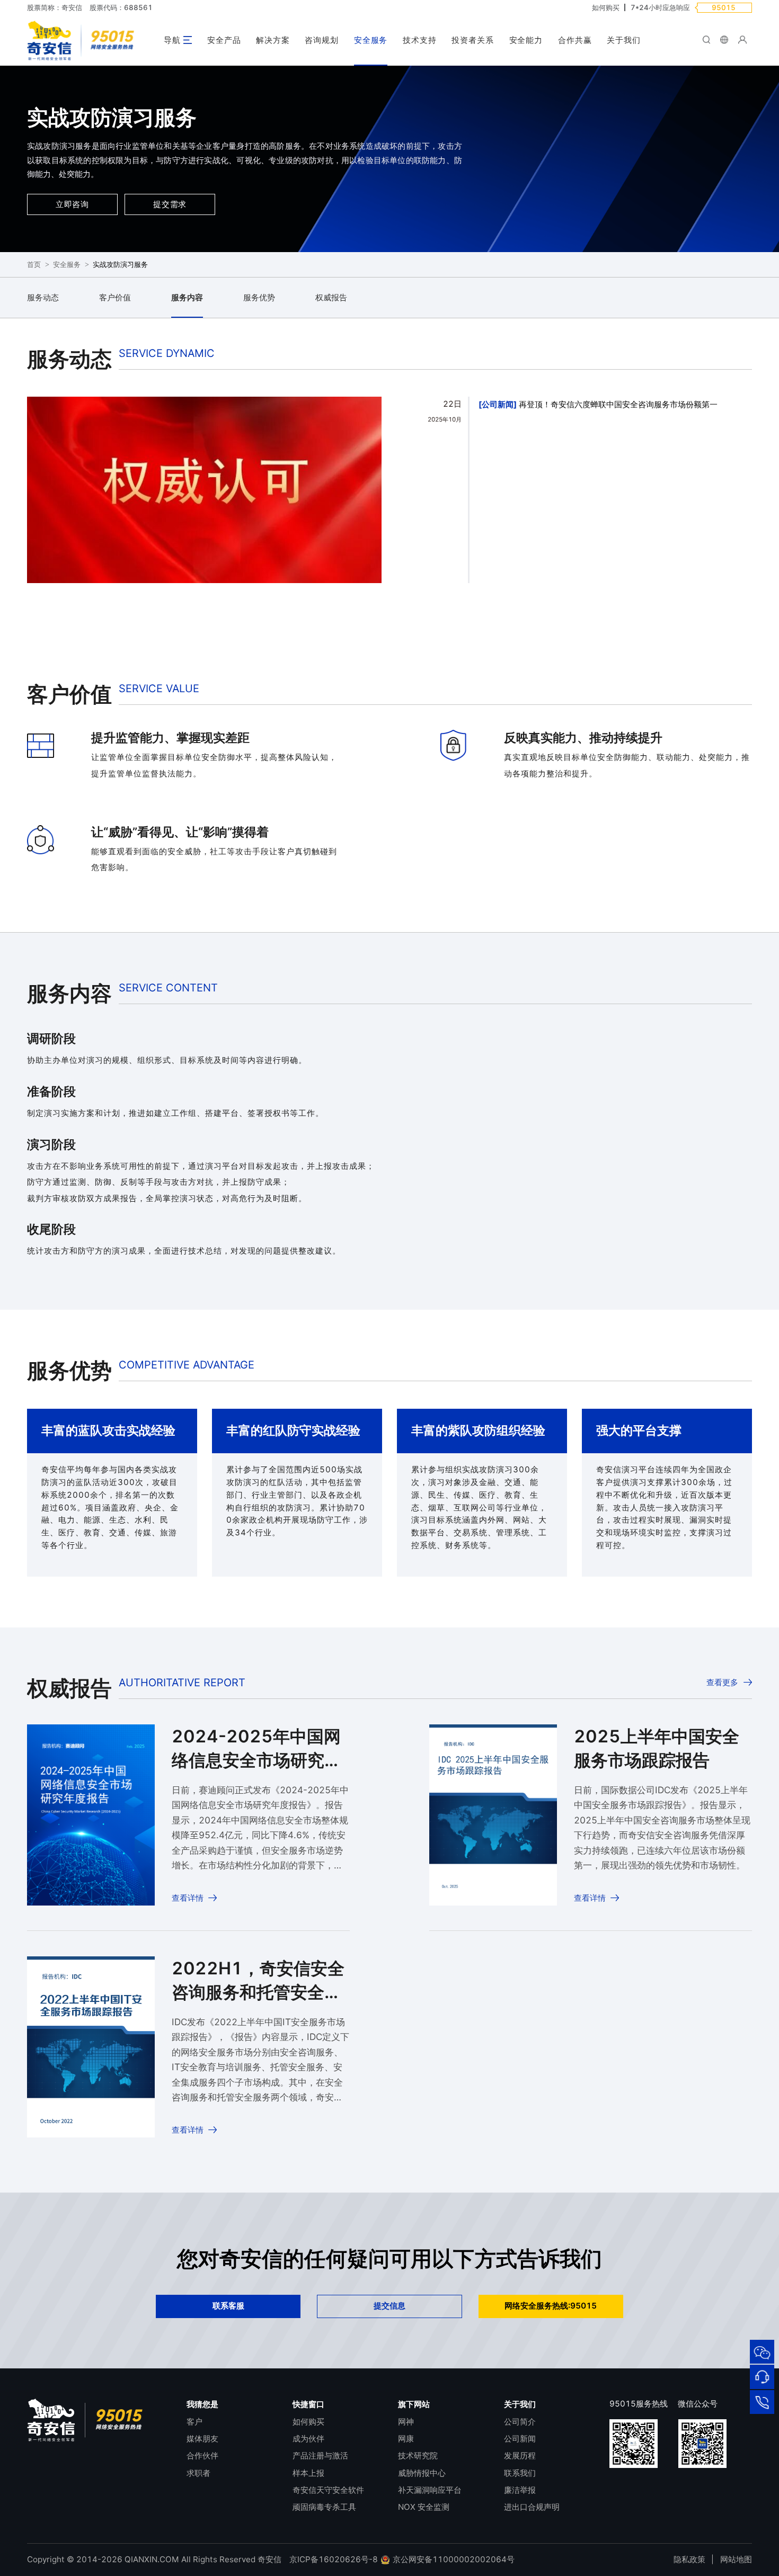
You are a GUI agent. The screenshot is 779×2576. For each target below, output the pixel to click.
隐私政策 (689, 2559)
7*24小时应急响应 (660, 7)
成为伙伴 (308, 2439)
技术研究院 (418, 2456)
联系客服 (228, 2306)
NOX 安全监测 (424, 2507)
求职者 (198, 2473)
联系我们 (520, 2473)
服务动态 (43, 297)
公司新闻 (498, 404)
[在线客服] (762, 2377)
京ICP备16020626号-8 (334, 2559)
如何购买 (606, 7)
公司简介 (520, 2422)
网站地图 (736, 2559)
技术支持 (420, 40)
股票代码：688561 (121, 7)
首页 (34, 265)
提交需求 (170, 204)
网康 (406, 2439)
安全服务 (371, 40)
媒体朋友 (202, 2439)
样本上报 (308, 2473)
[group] (204, 497)
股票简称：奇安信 (55, 7)
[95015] (762, 2402)
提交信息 (389, 2306)
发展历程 (520, 2456)
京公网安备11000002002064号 (453, 2559)
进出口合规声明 (532, 2507)
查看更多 (722, 1682)
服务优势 (259, 297)
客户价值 (115, 297)
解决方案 (273, 40)
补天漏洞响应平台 (430, 2490)
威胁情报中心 (422, 2473)
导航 (172, 40)
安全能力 (526, 40)
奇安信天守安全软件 (328, 2490)
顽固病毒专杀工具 (324, 2507)
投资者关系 (473, 40)
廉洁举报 (520, 2490)
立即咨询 (72, 204)
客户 (194, 2422)
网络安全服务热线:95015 (551, 2306)
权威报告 (331, 297)
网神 (406, 2422)
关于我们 (624, 40)
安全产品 (224, 40)
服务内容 (187, 297)
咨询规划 (322, 40)
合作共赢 (575, 40)
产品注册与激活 (320, 2456)
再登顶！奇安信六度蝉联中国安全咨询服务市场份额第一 (618, 404)
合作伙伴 (202, 2456)
